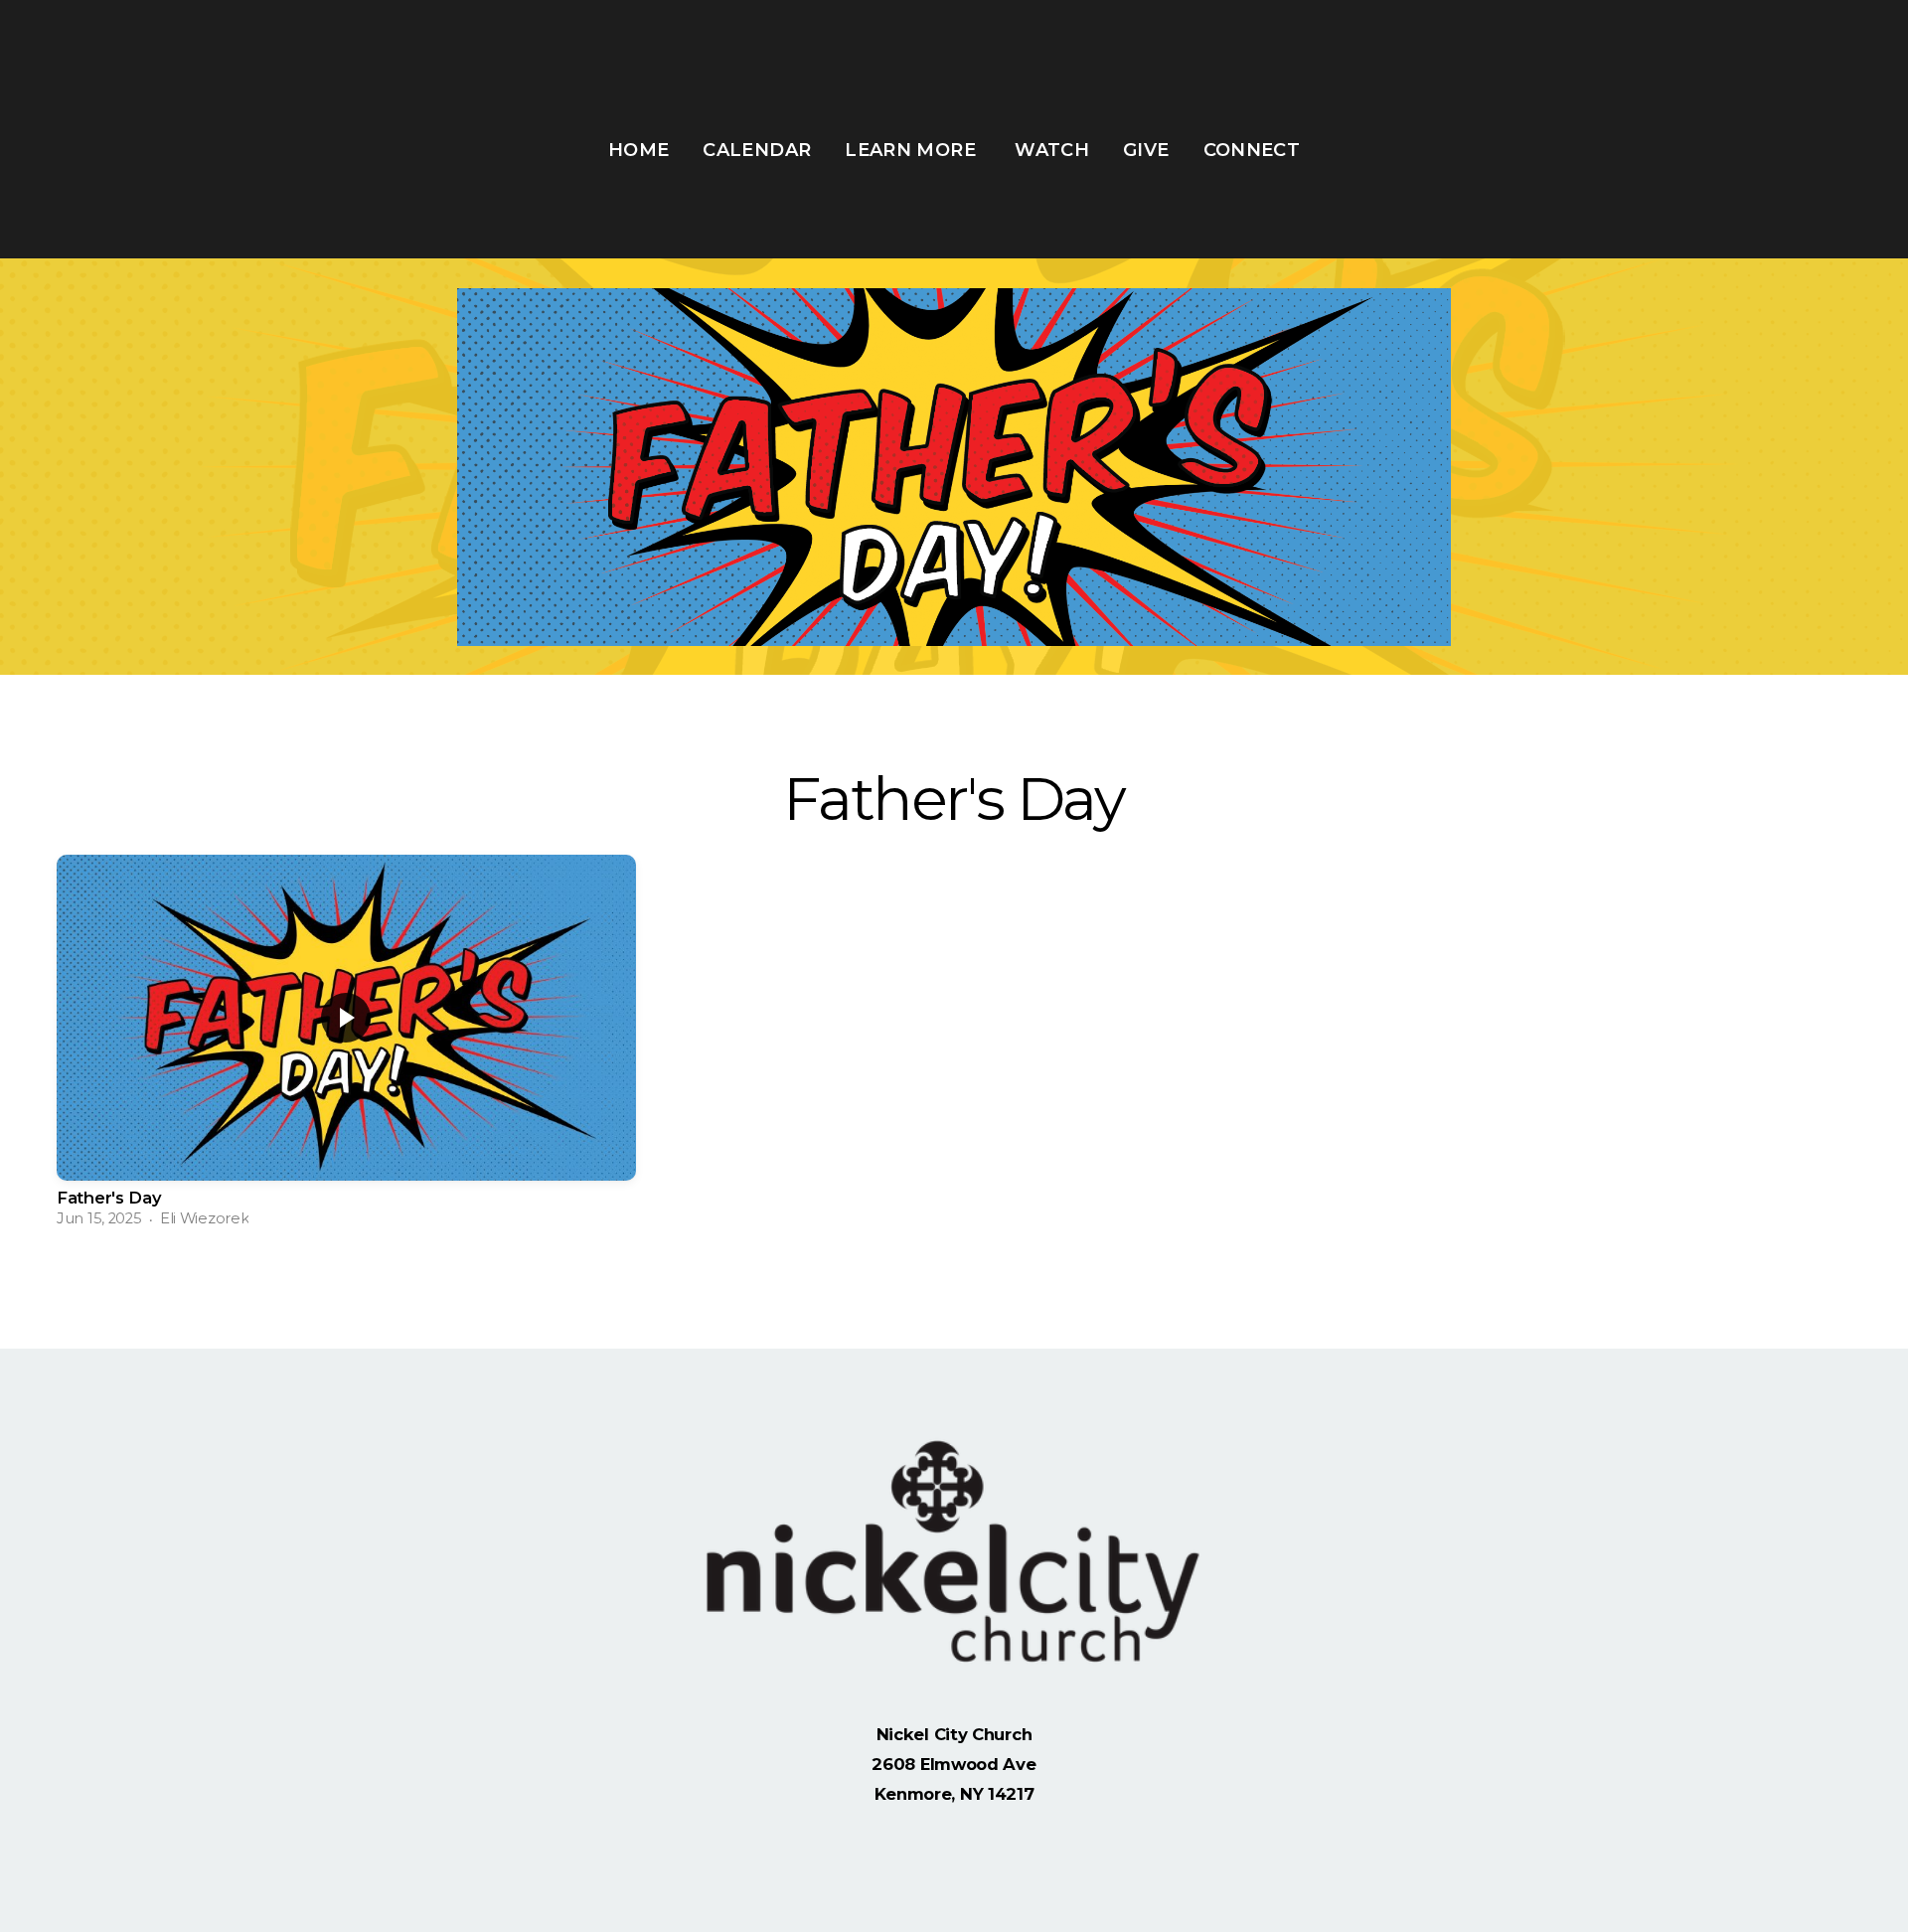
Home (638, 150)
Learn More (913, 150)
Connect (1252, 150)
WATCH (1052, 150)
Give (1146, 150)
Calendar (757, 150)
